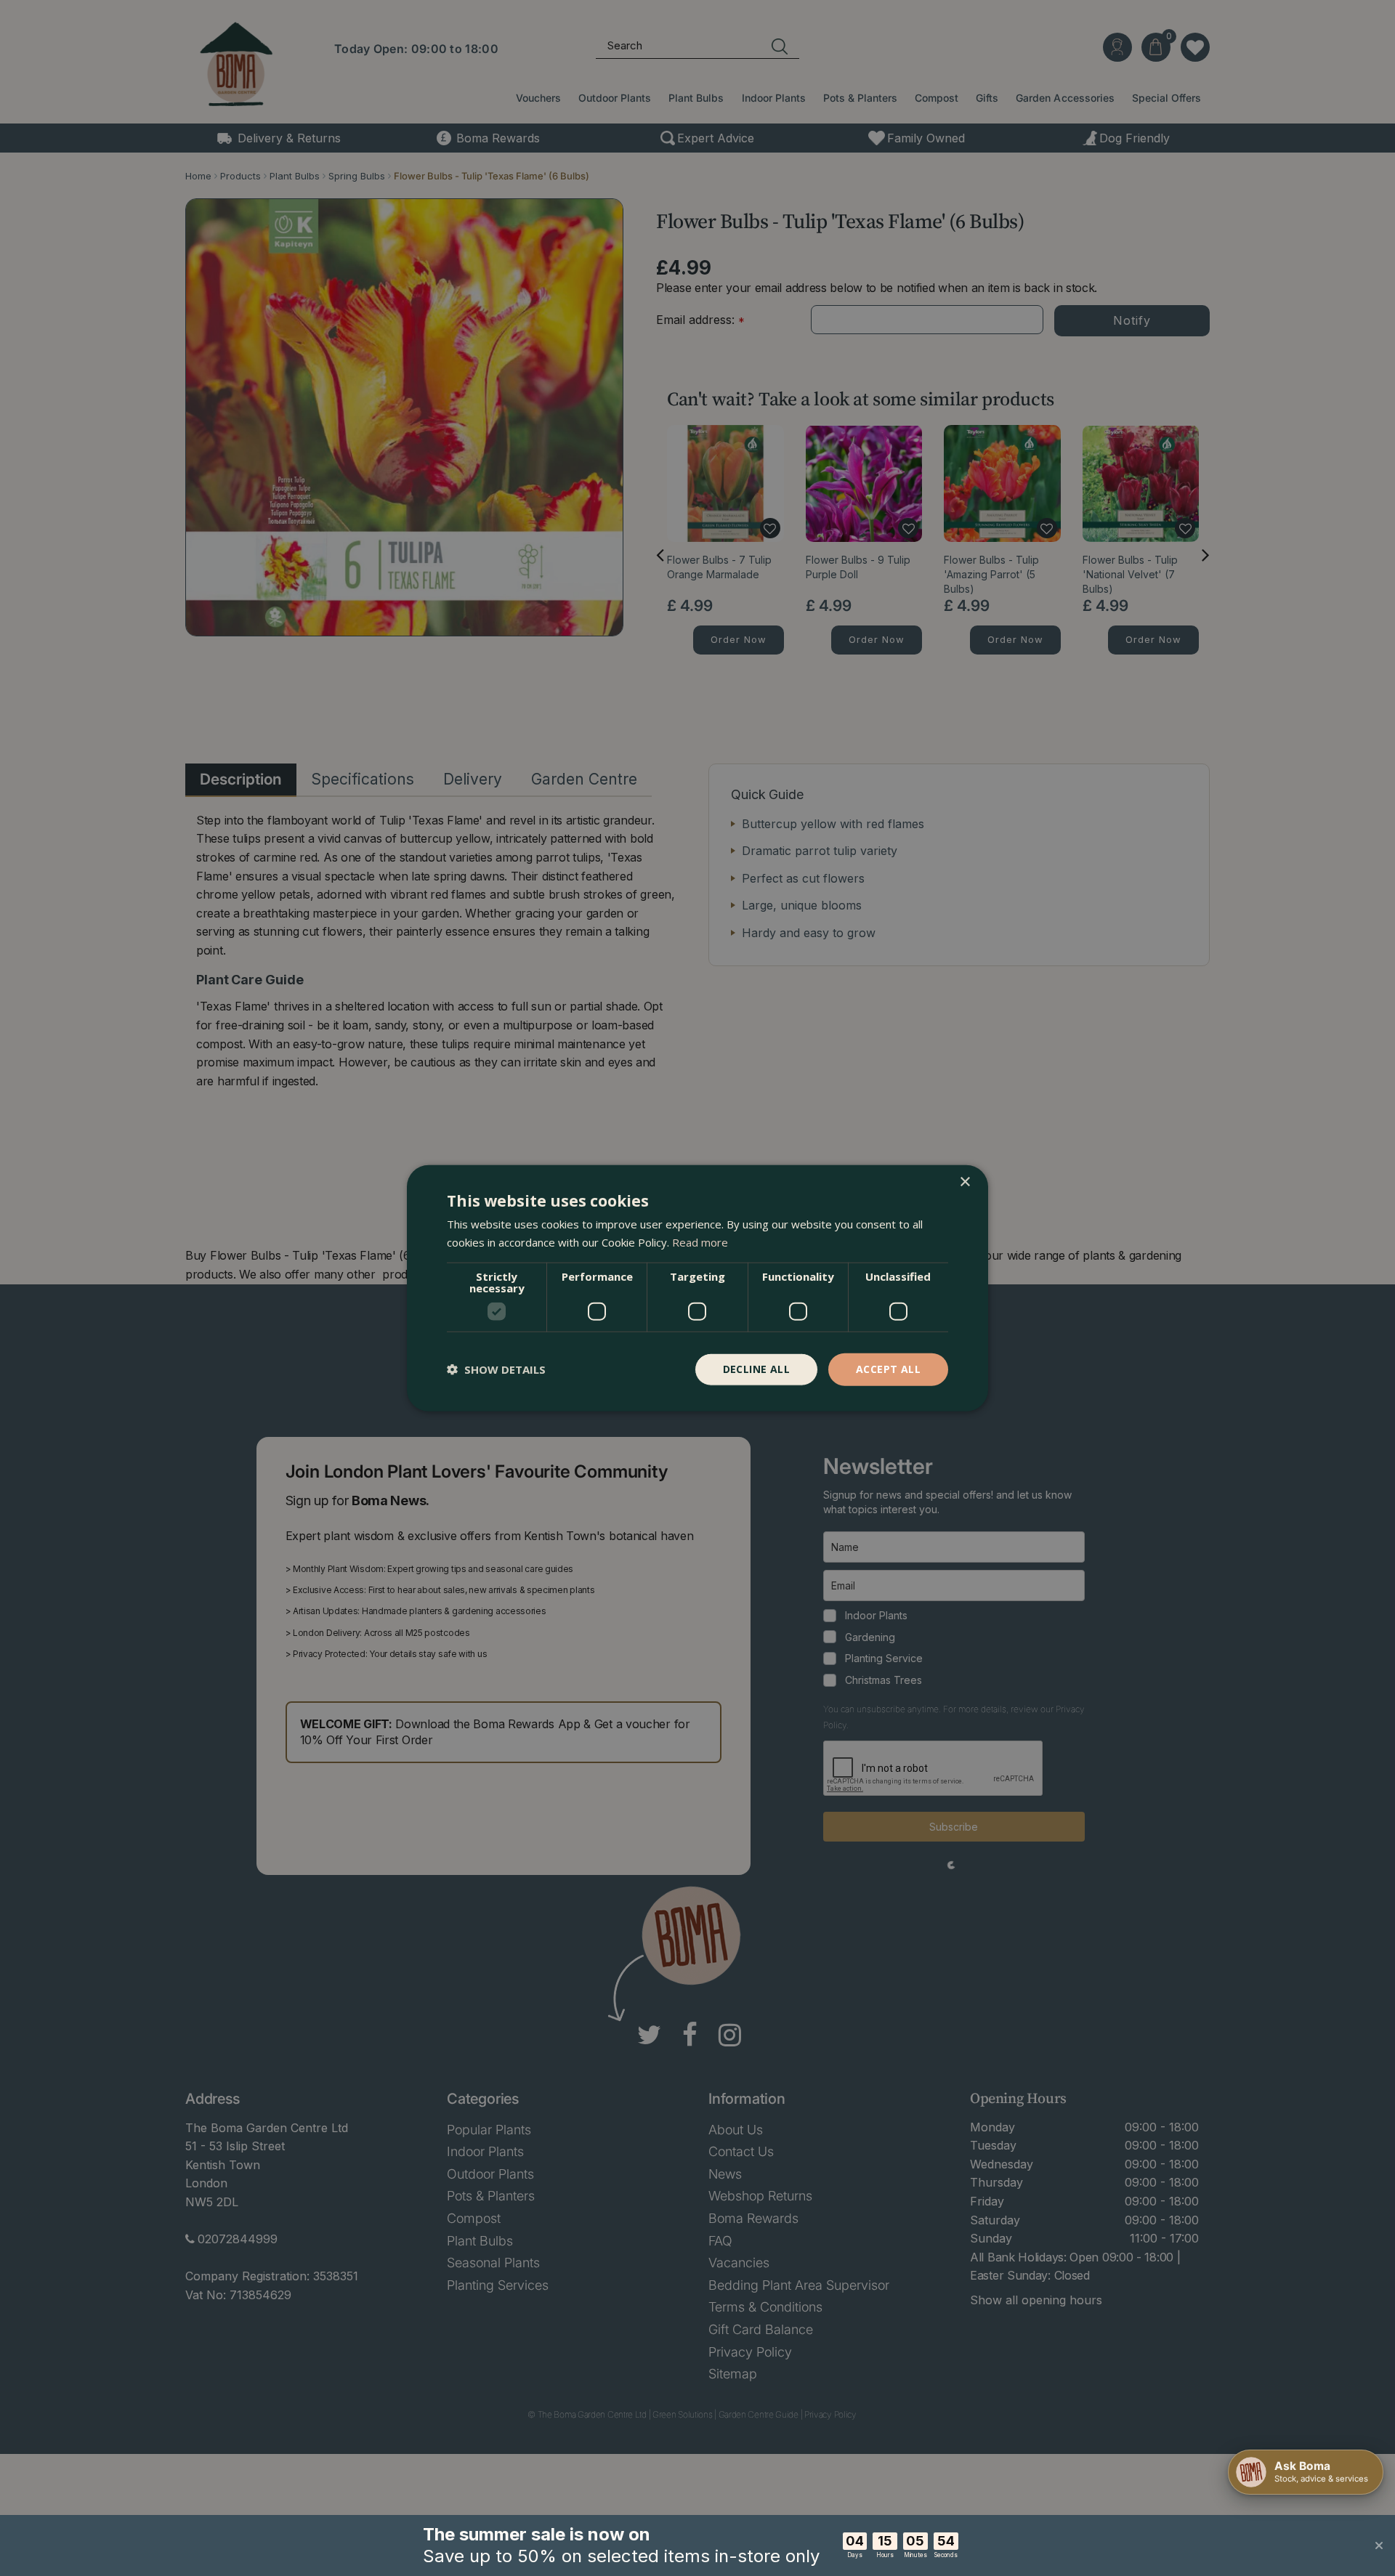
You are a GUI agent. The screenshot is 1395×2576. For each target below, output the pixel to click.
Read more (700, 1242)
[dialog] (697, 1288)
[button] (496, 1369)
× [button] (965, 1182)
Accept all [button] (888, 1369)
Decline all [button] (756, 1369)
